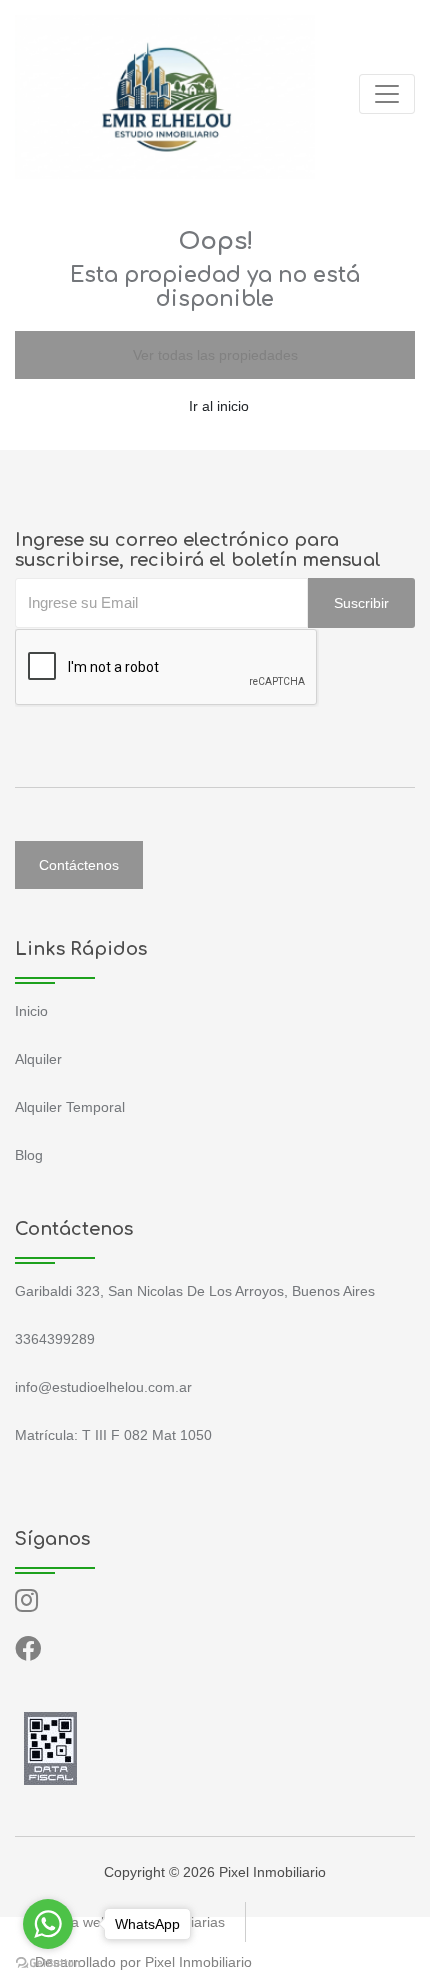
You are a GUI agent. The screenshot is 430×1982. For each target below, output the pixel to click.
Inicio (31, 1011)
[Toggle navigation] (387, 94)
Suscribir (361, 603)
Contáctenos (79, 865)
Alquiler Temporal (70, 1107)
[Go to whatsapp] (48, 1924)
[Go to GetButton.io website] (48, 1962)
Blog (29, 1155)
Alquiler (38, 1059)
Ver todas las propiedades (215, 355)
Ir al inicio (219, 406)
